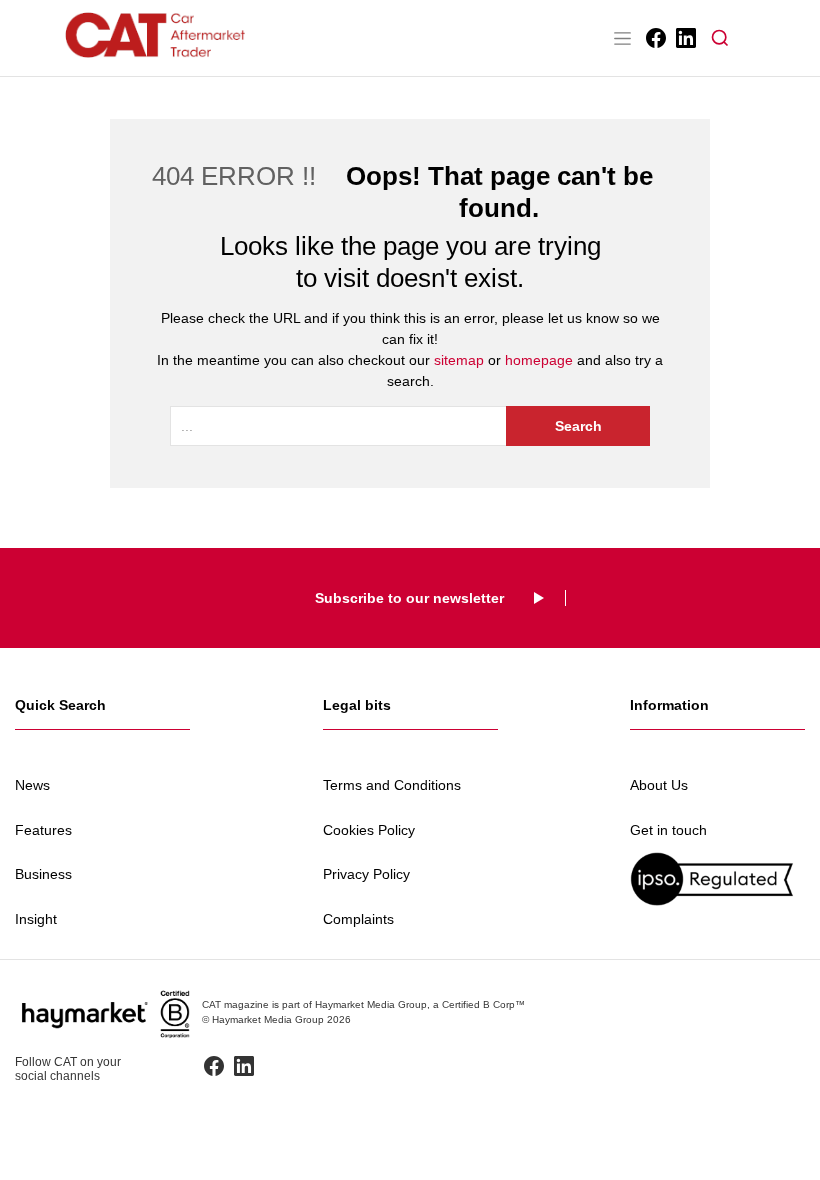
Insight (36, 919)
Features (43, 830)
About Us (659, 785)
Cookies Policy (369, 830)
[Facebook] (654, 38)
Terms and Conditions (392, 785)
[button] (720, 38)
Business (43, 874)
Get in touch (668, 830)
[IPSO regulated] (717, 878)
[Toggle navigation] (622, 38)
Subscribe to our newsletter (409, 598)
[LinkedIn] (684, 38)
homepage (539, 360)
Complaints (358, 919)
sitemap (459, 360)
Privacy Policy (366, 874)
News (32, 785)
